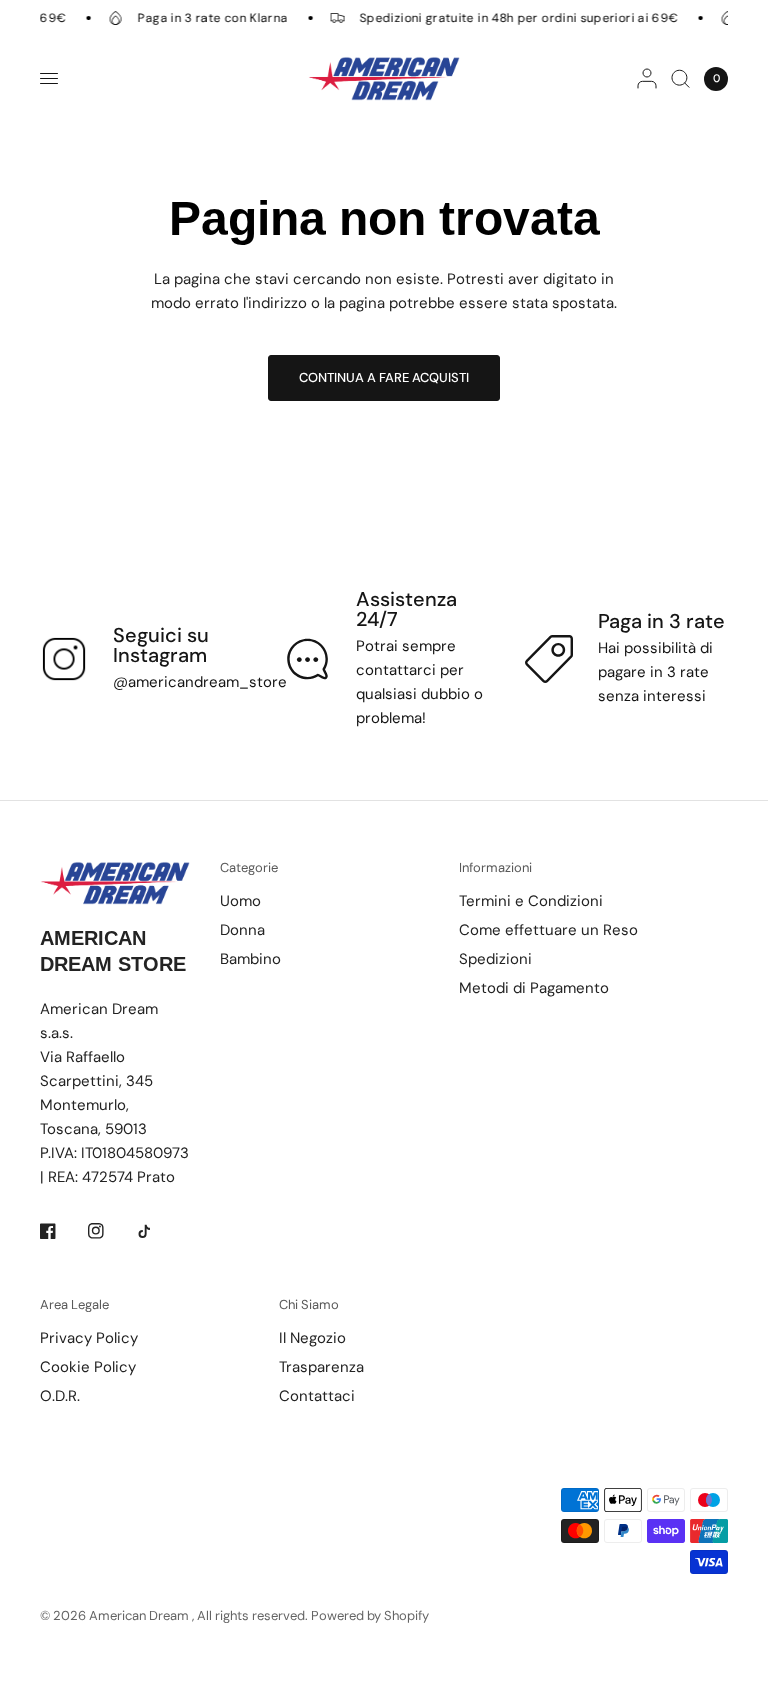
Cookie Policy (88, 1367)
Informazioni (495, 867)
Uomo (240, 901)
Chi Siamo (309, 1304)
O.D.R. (60, 1396)
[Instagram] (110, 1231)
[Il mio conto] (647, 78)
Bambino (250, 959)
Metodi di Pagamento (534, 988)
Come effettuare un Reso (548, 930)
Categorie (249, 867)
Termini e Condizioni (531, 901)
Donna (242, 930)
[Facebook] (62, 1231)
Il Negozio (312, 1338)
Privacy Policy (89, 1338)
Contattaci (317, 1396)
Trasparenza (321, 1367)
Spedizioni (495, 959)
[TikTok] (158, 1231)
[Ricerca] (680, 78)
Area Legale (74, 1304)
